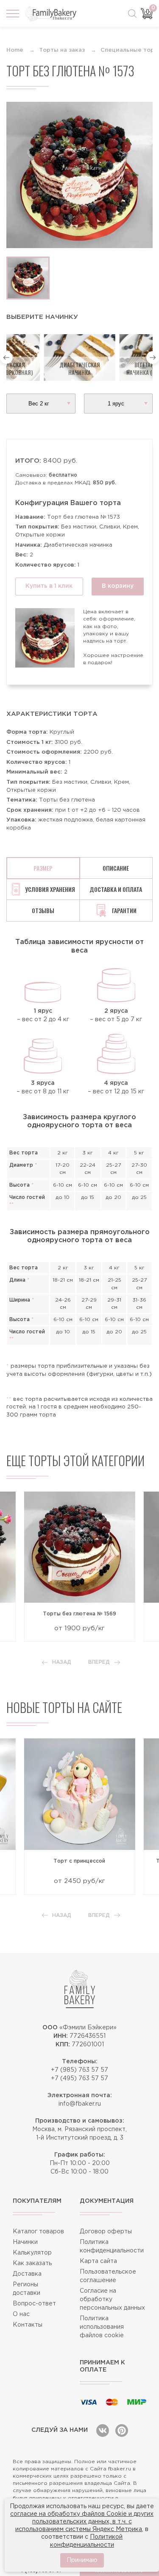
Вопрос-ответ (34, 2304)
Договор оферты (106, 2232)
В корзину (118, 586)
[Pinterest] (122, 2431)
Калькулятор (32, 2253)
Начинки (25, 2242)
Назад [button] (62, 1662)
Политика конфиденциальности (112, 2246)
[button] (6, 358)
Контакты (28, 2325)
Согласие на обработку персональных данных (112, 2299)
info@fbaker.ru (80, 2104)
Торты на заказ (62, 50)
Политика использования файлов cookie (102, 2327)
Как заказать (32, 2263)
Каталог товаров (38, 2232)
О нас (21, 2314)
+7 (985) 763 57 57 (79, 2070)
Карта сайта (98, 2261)
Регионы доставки (26, 2289)
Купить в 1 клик (49, 586)
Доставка (27, 2274)
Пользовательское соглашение (108, 2276)
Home (15, 50)
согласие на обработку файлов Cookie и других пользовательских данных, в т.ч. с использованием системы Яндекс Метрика (82, 2522)
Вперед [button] (99, 1662)
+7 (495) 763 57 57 (79, 2079)
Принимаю (82, 2560)
